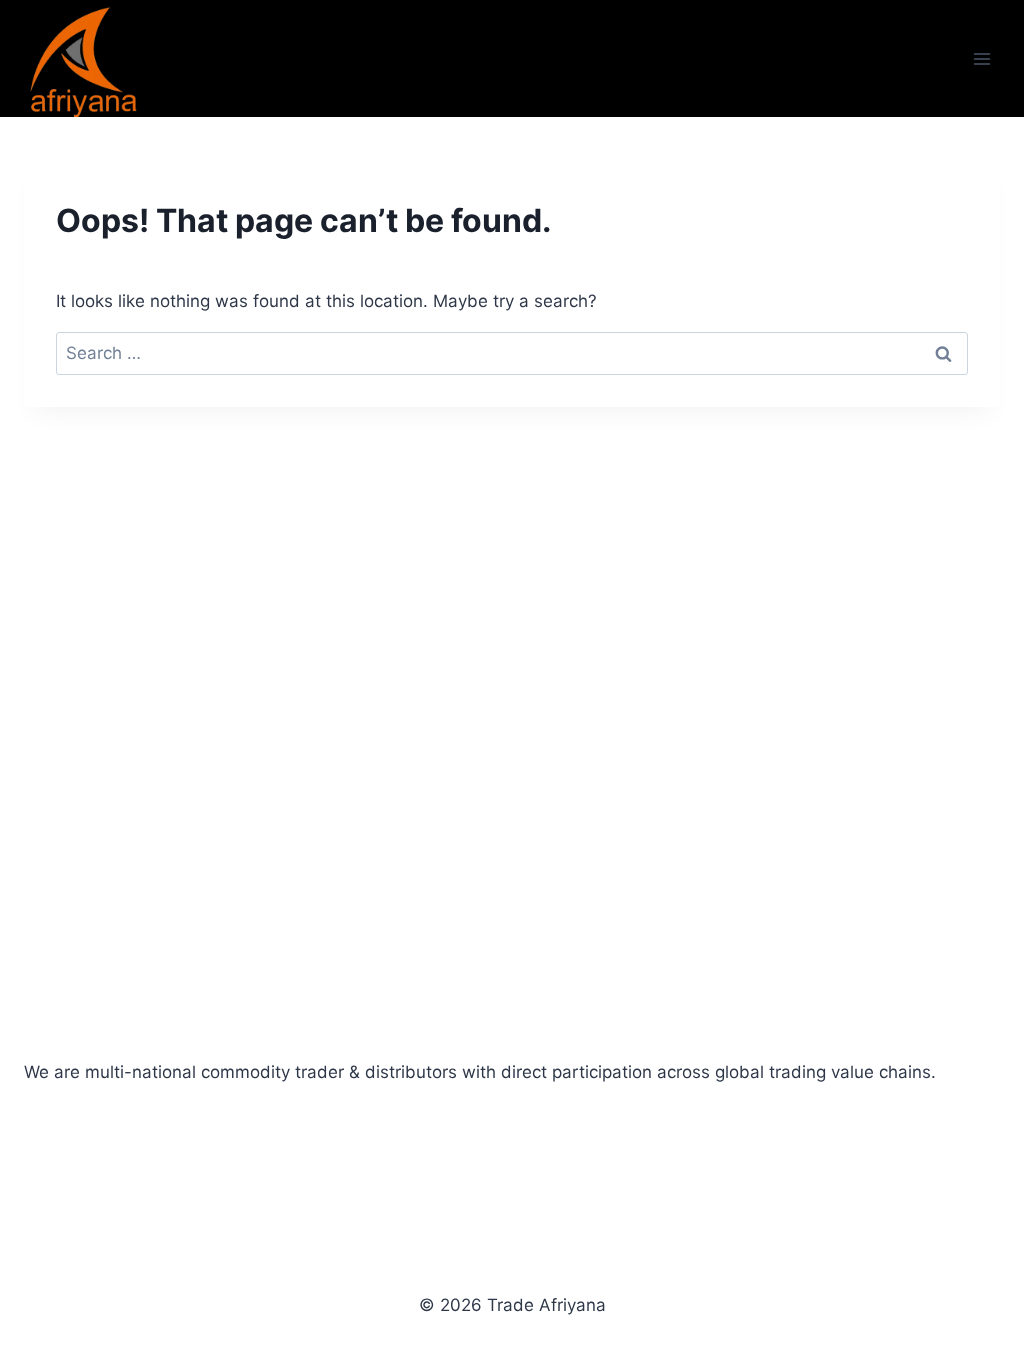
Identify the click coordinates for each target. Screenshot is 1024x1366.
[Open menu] (981, 58)
